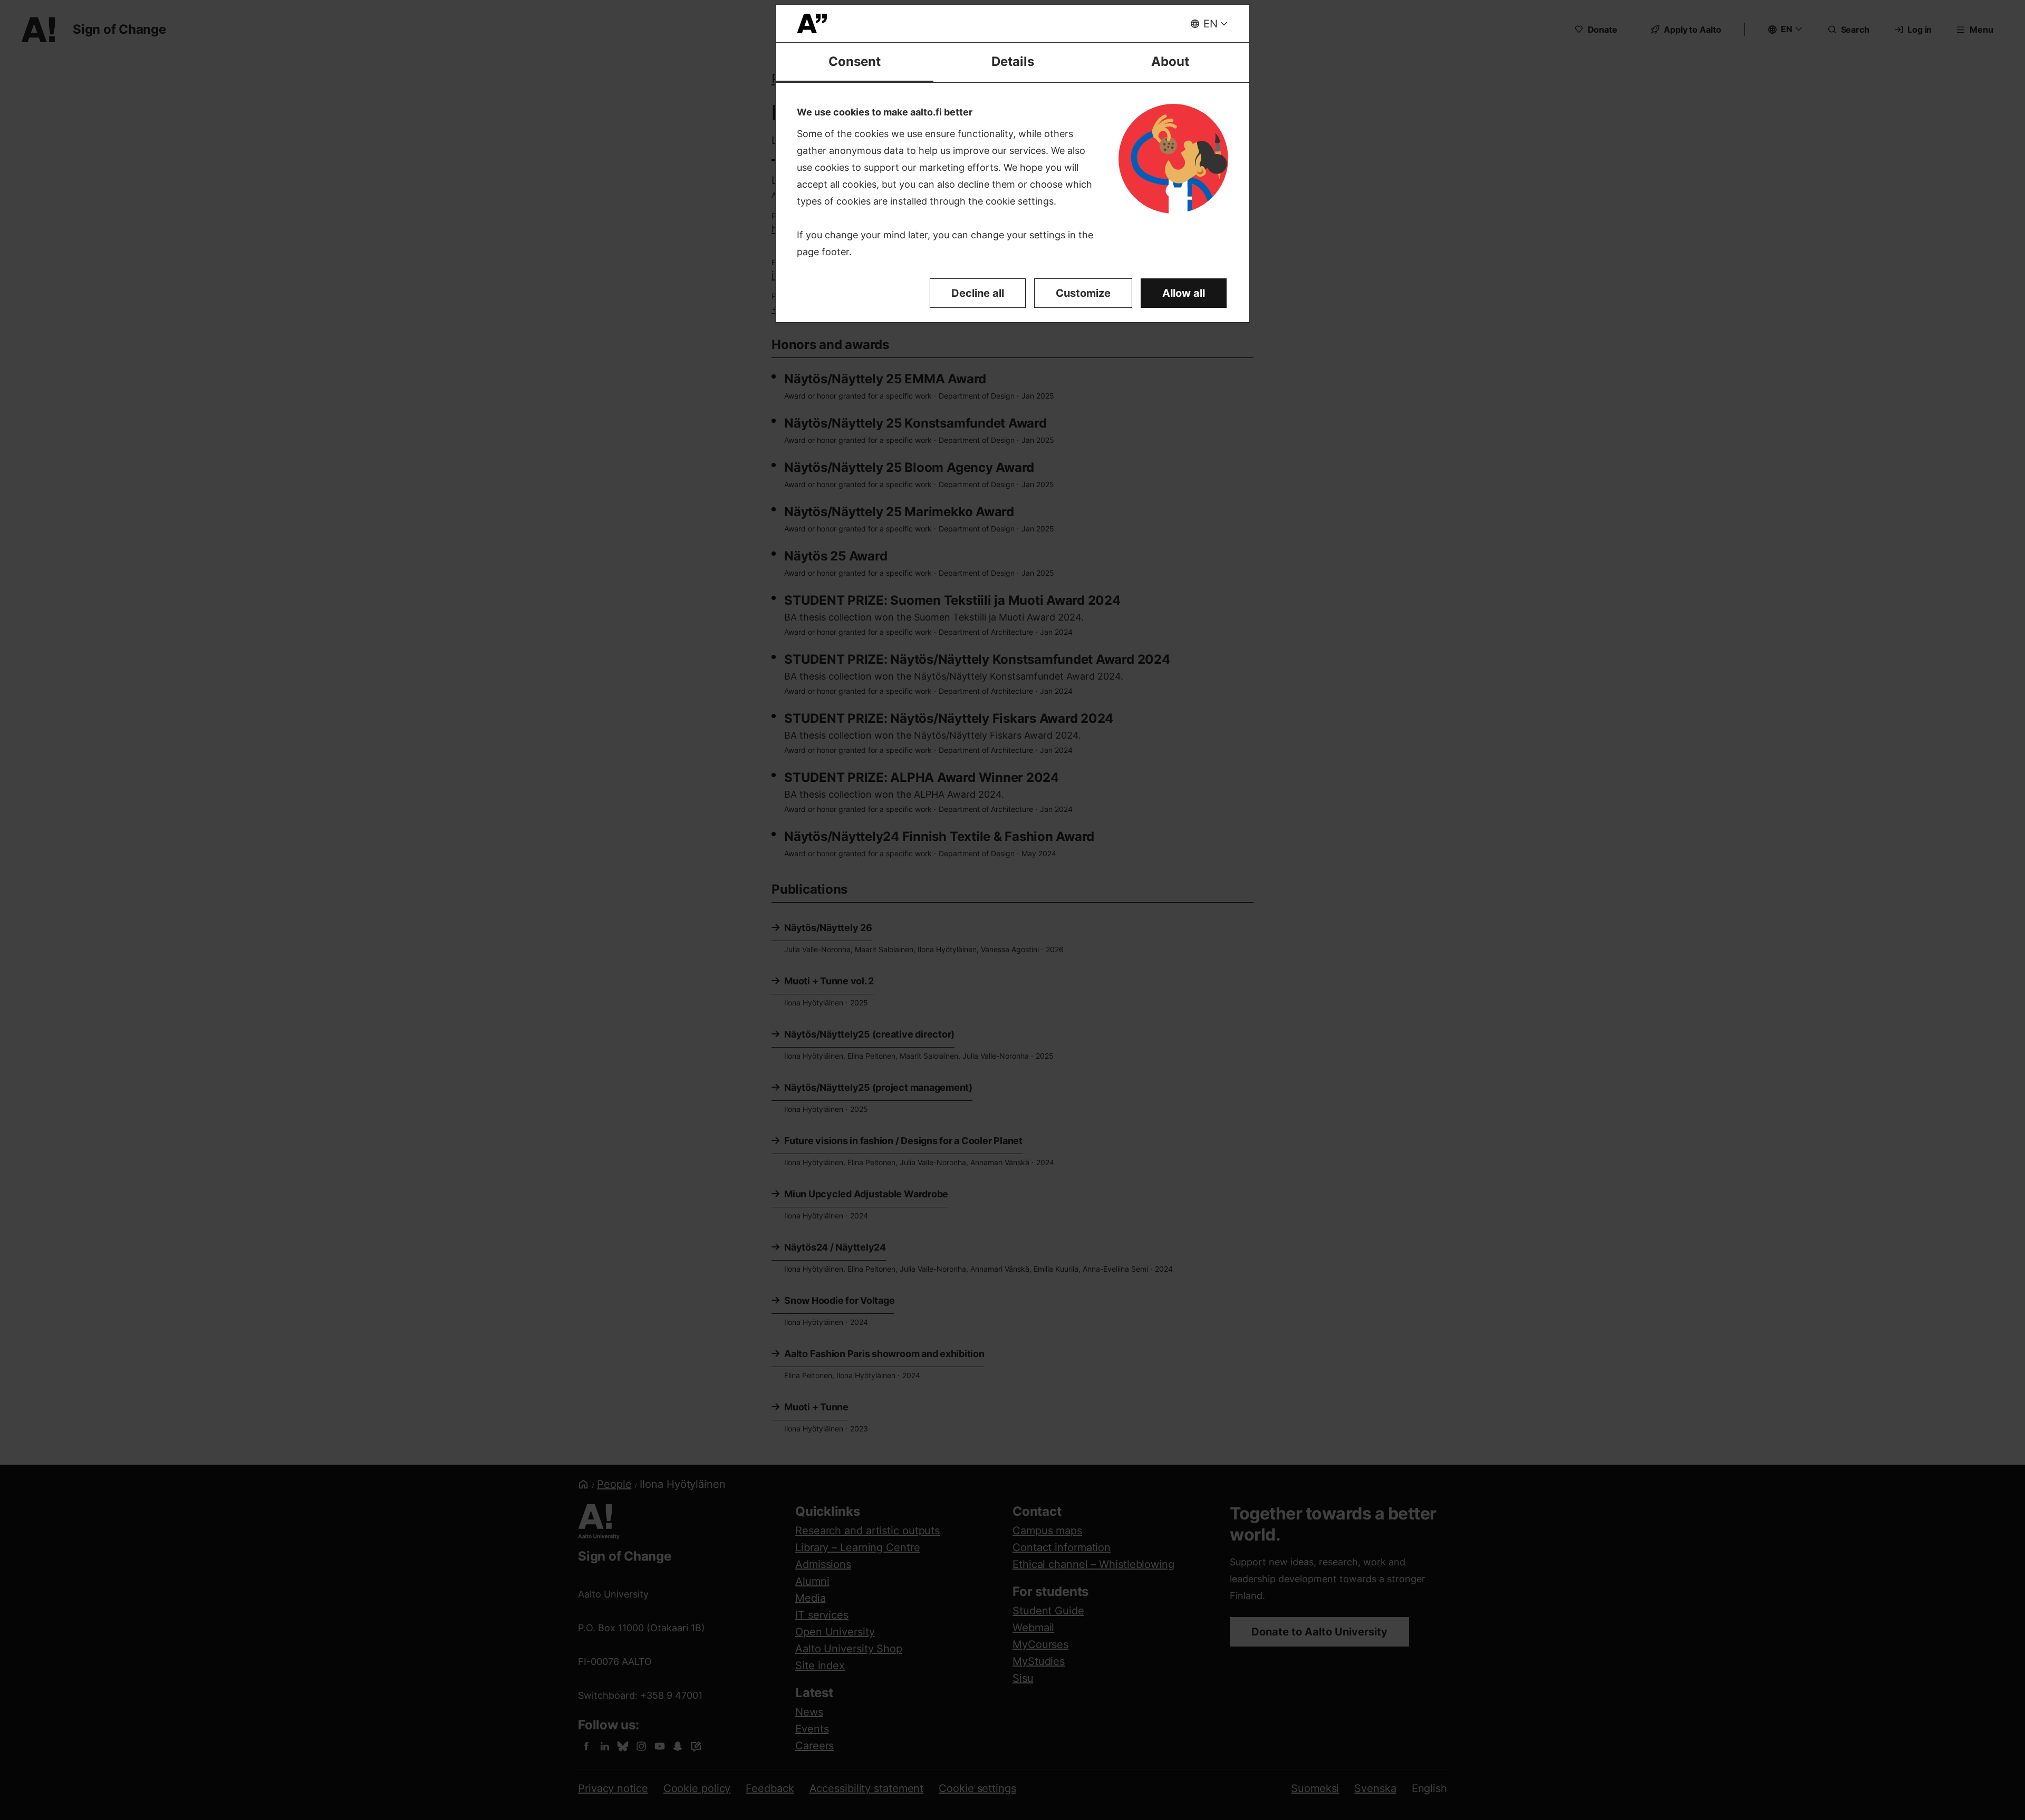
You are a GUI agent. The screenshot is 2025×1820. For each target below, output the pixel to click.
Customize (1083, 293)
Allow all (1184, 293)
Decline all (978, 293)
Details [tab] (1013, 61)
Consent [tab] (855, 61)
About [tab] (1170, 61)
